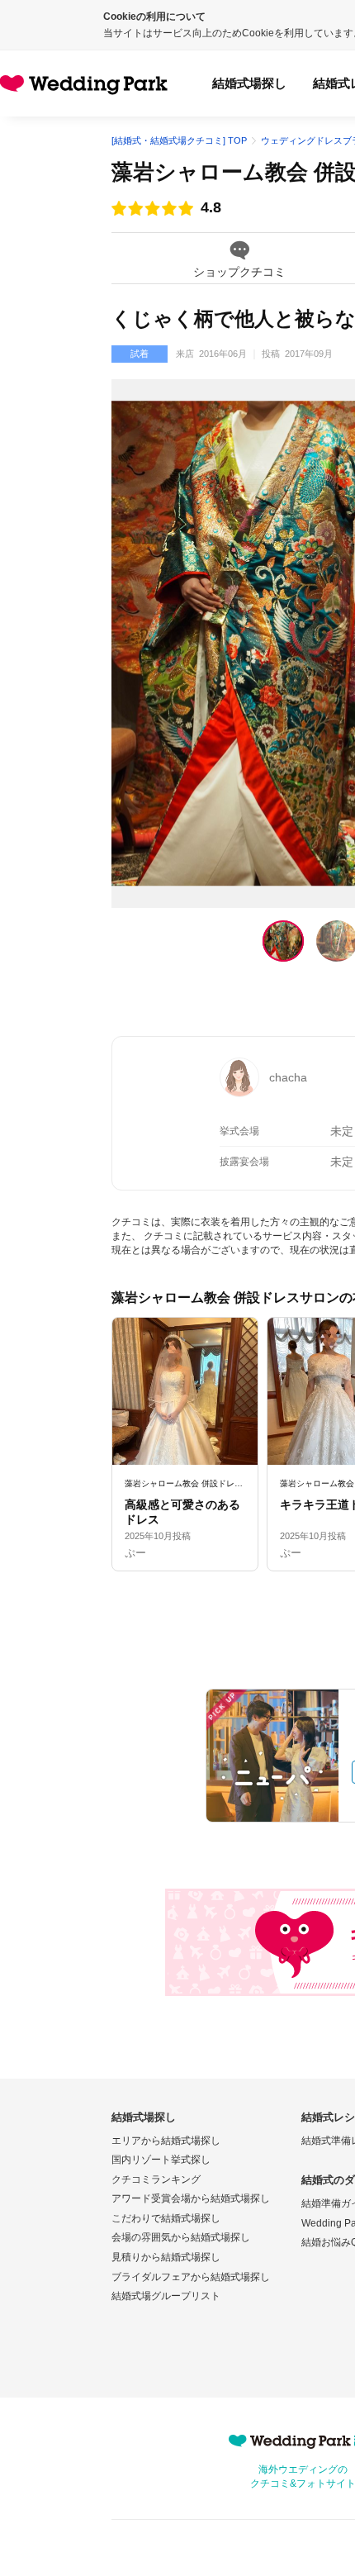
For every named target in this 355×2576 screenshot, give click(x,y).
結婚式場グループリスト (166, 2296)
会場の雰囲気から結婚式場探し (181, 2237)
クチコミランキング (156, 2179)
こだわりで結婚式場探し (166, 2218)
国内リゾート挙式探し (161, 2160)
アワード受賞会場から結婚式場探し (191, 2198)
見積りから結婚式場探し (166, 2257)
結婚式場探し (249, 83)
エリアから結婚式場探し (166, 2141)
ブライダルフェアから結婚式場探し (191, 2277)
